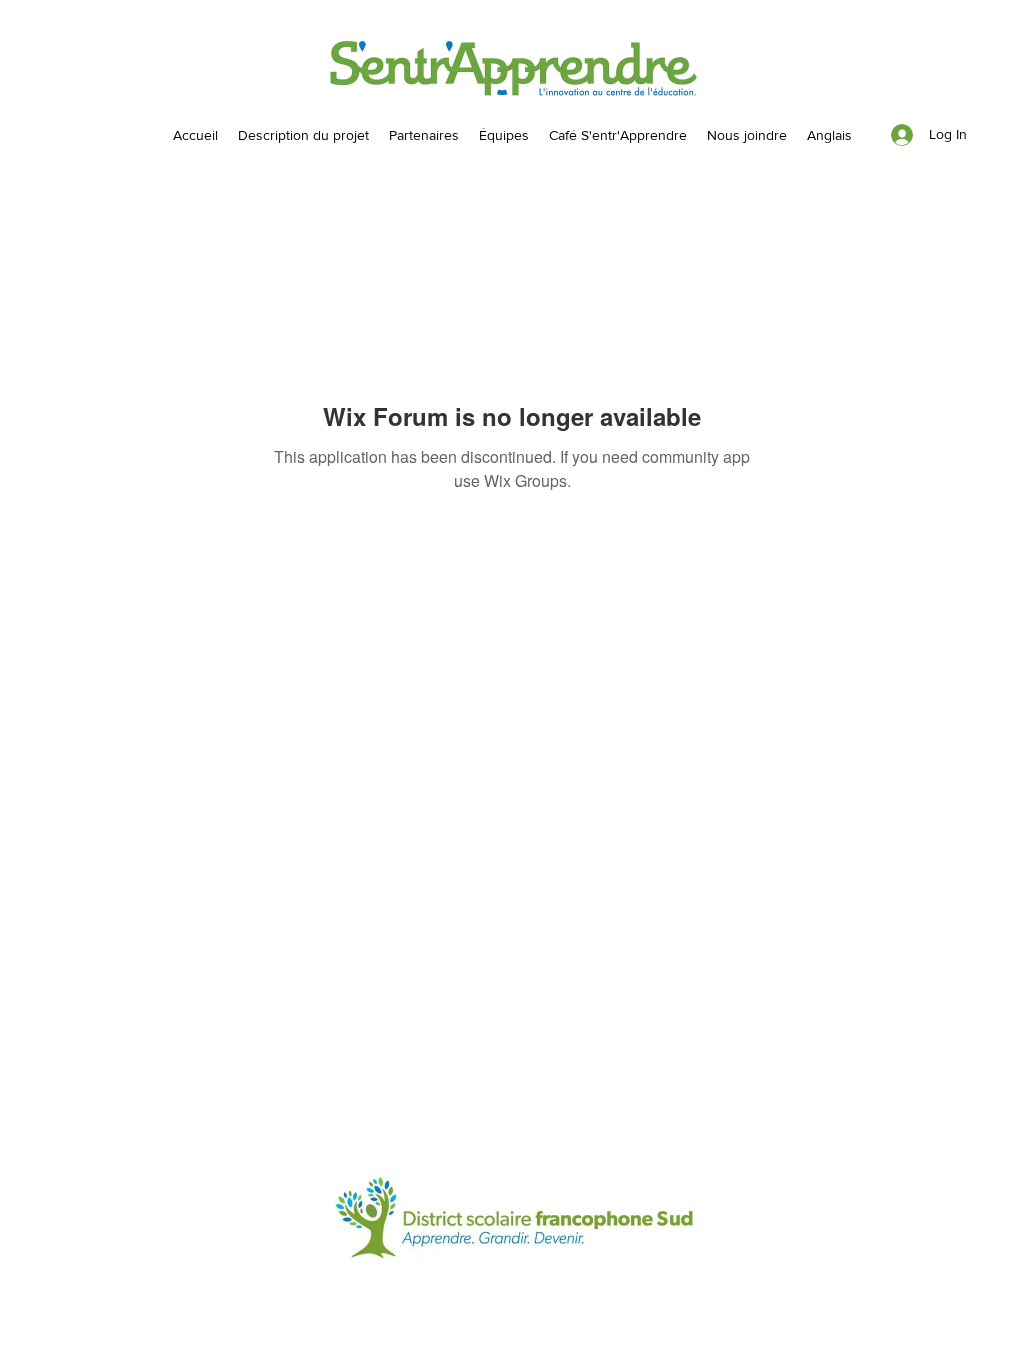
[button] (504, 135)
